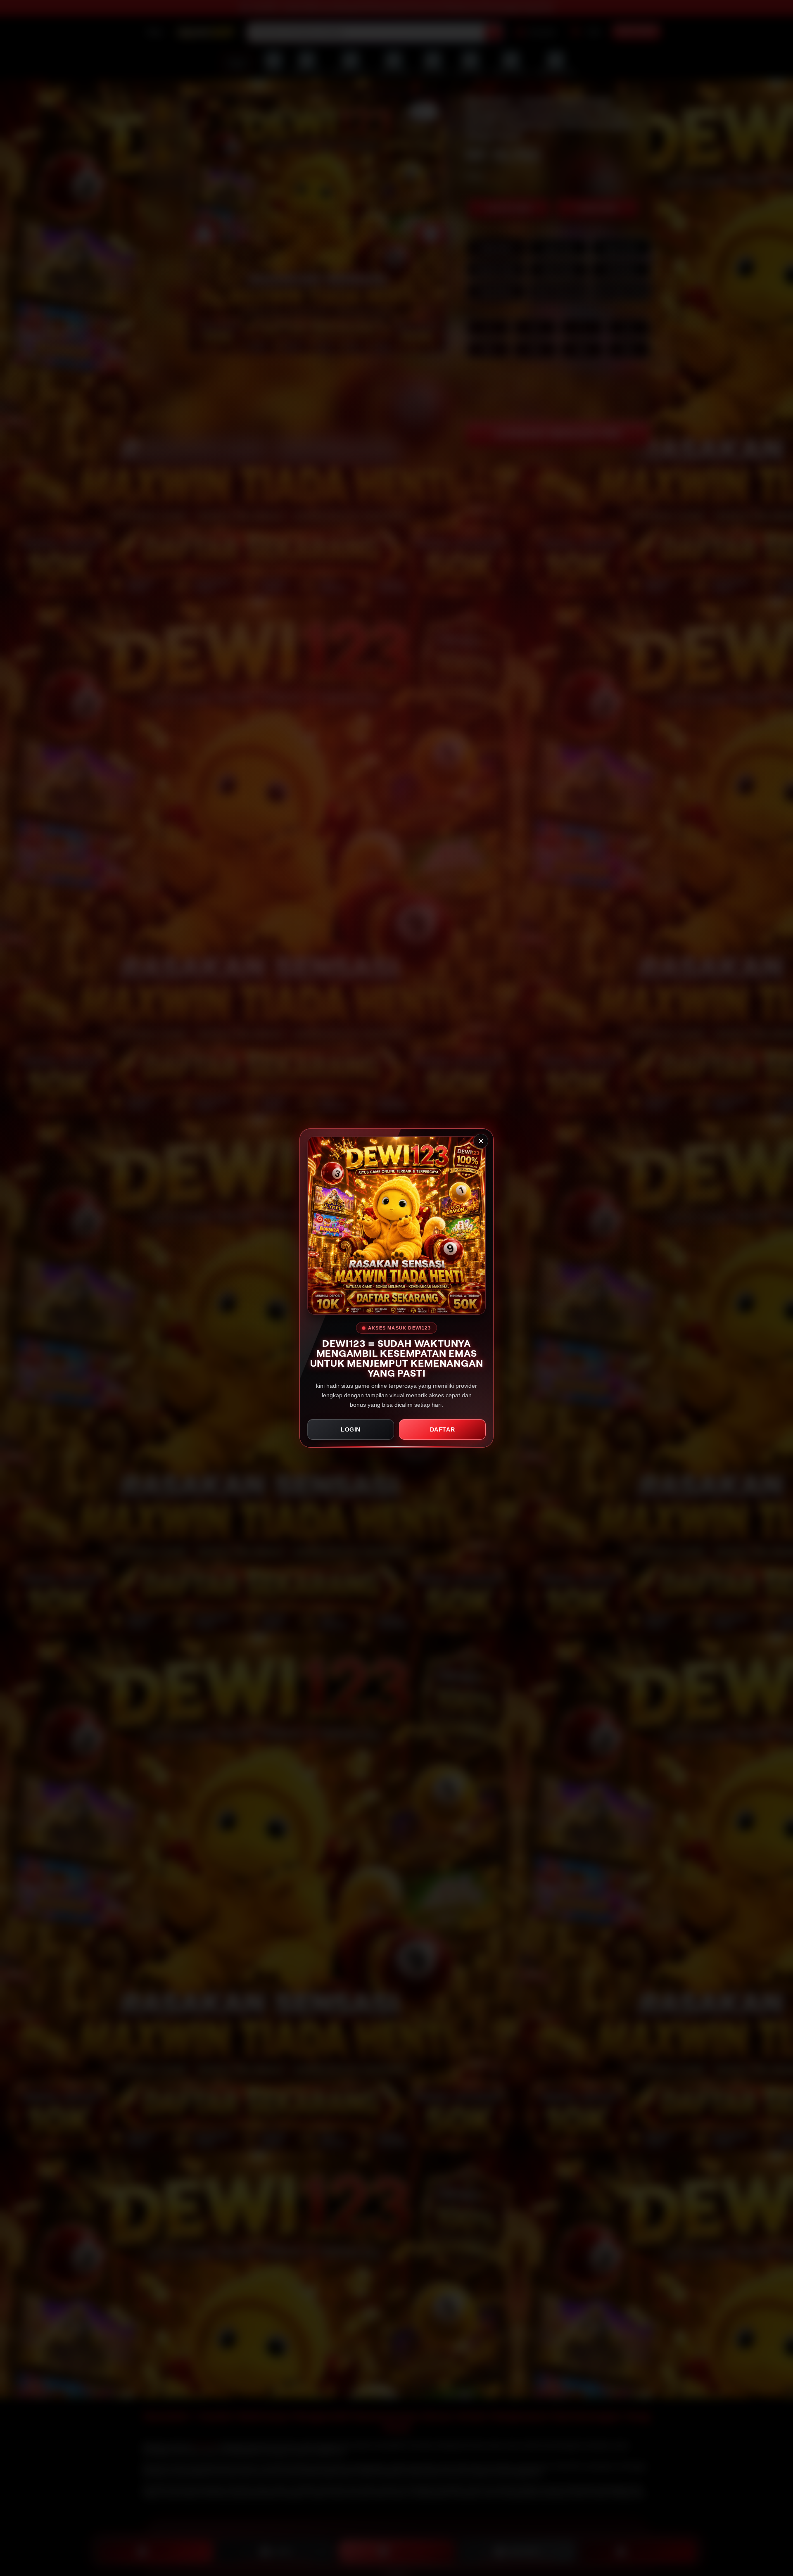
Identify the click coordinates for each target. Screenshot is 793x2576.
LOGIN (351, 1429)
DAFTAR (443, 1429)
